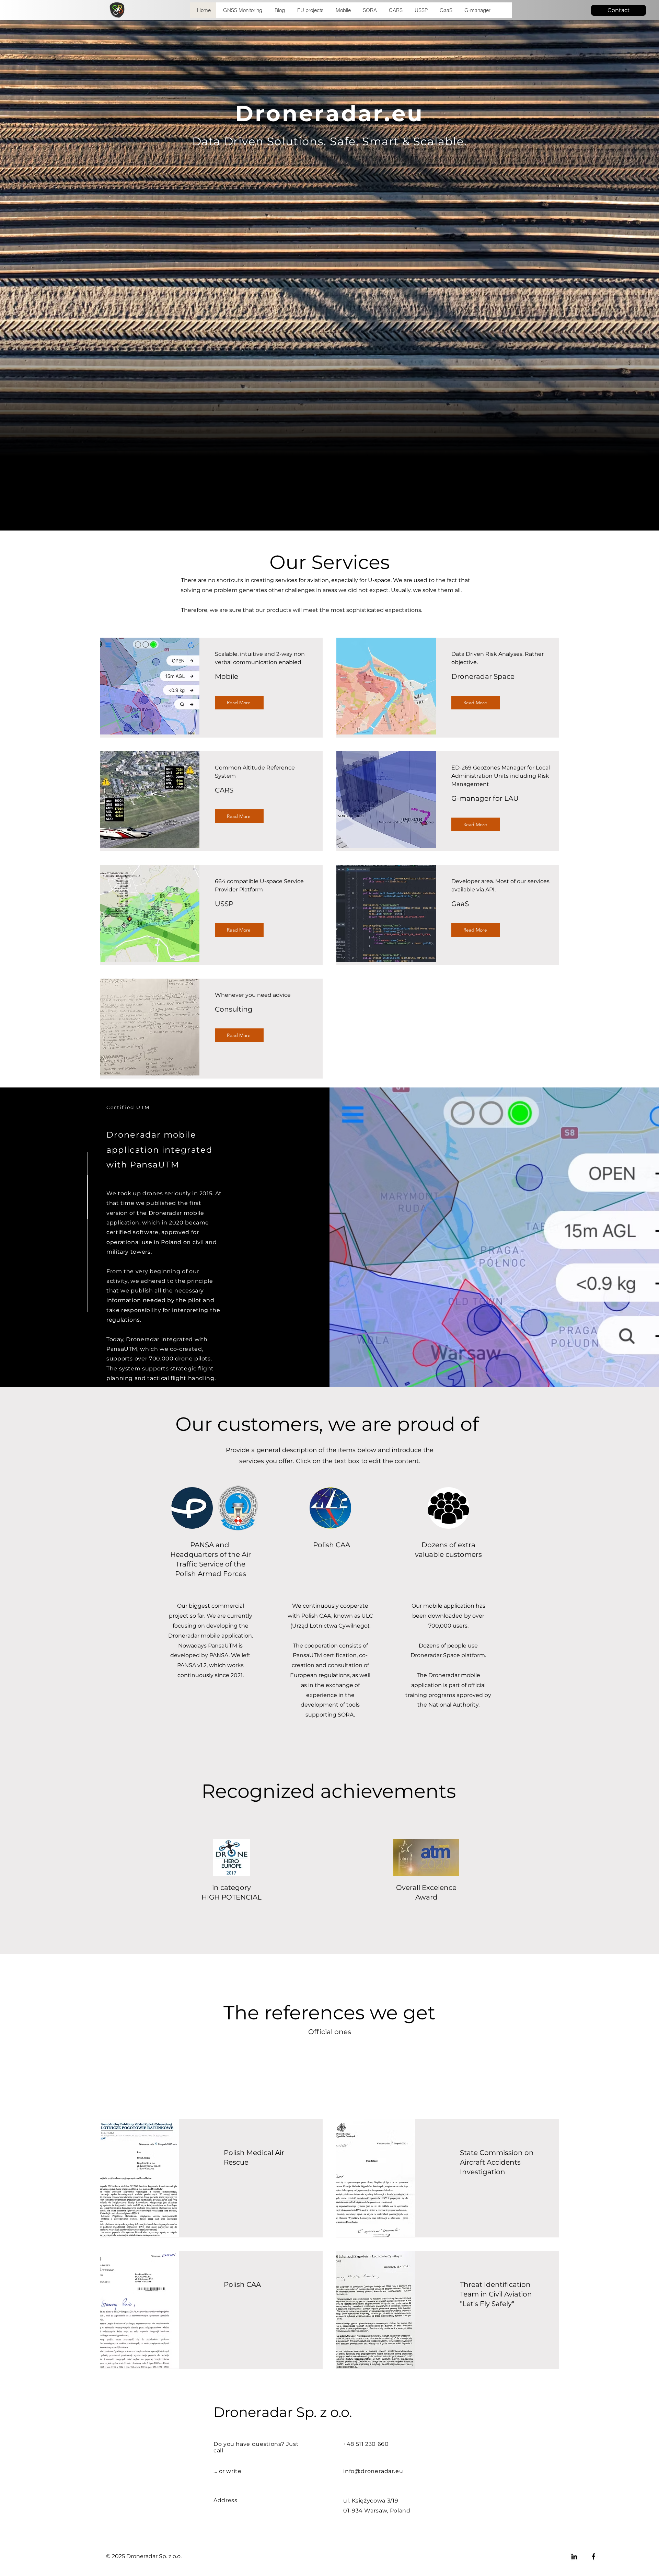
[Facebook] (593, 2556)
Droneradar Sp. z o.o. (283, 2412)
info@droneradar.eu (373, 2471)
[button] (369, 10)
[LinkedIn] (574, 2556)
